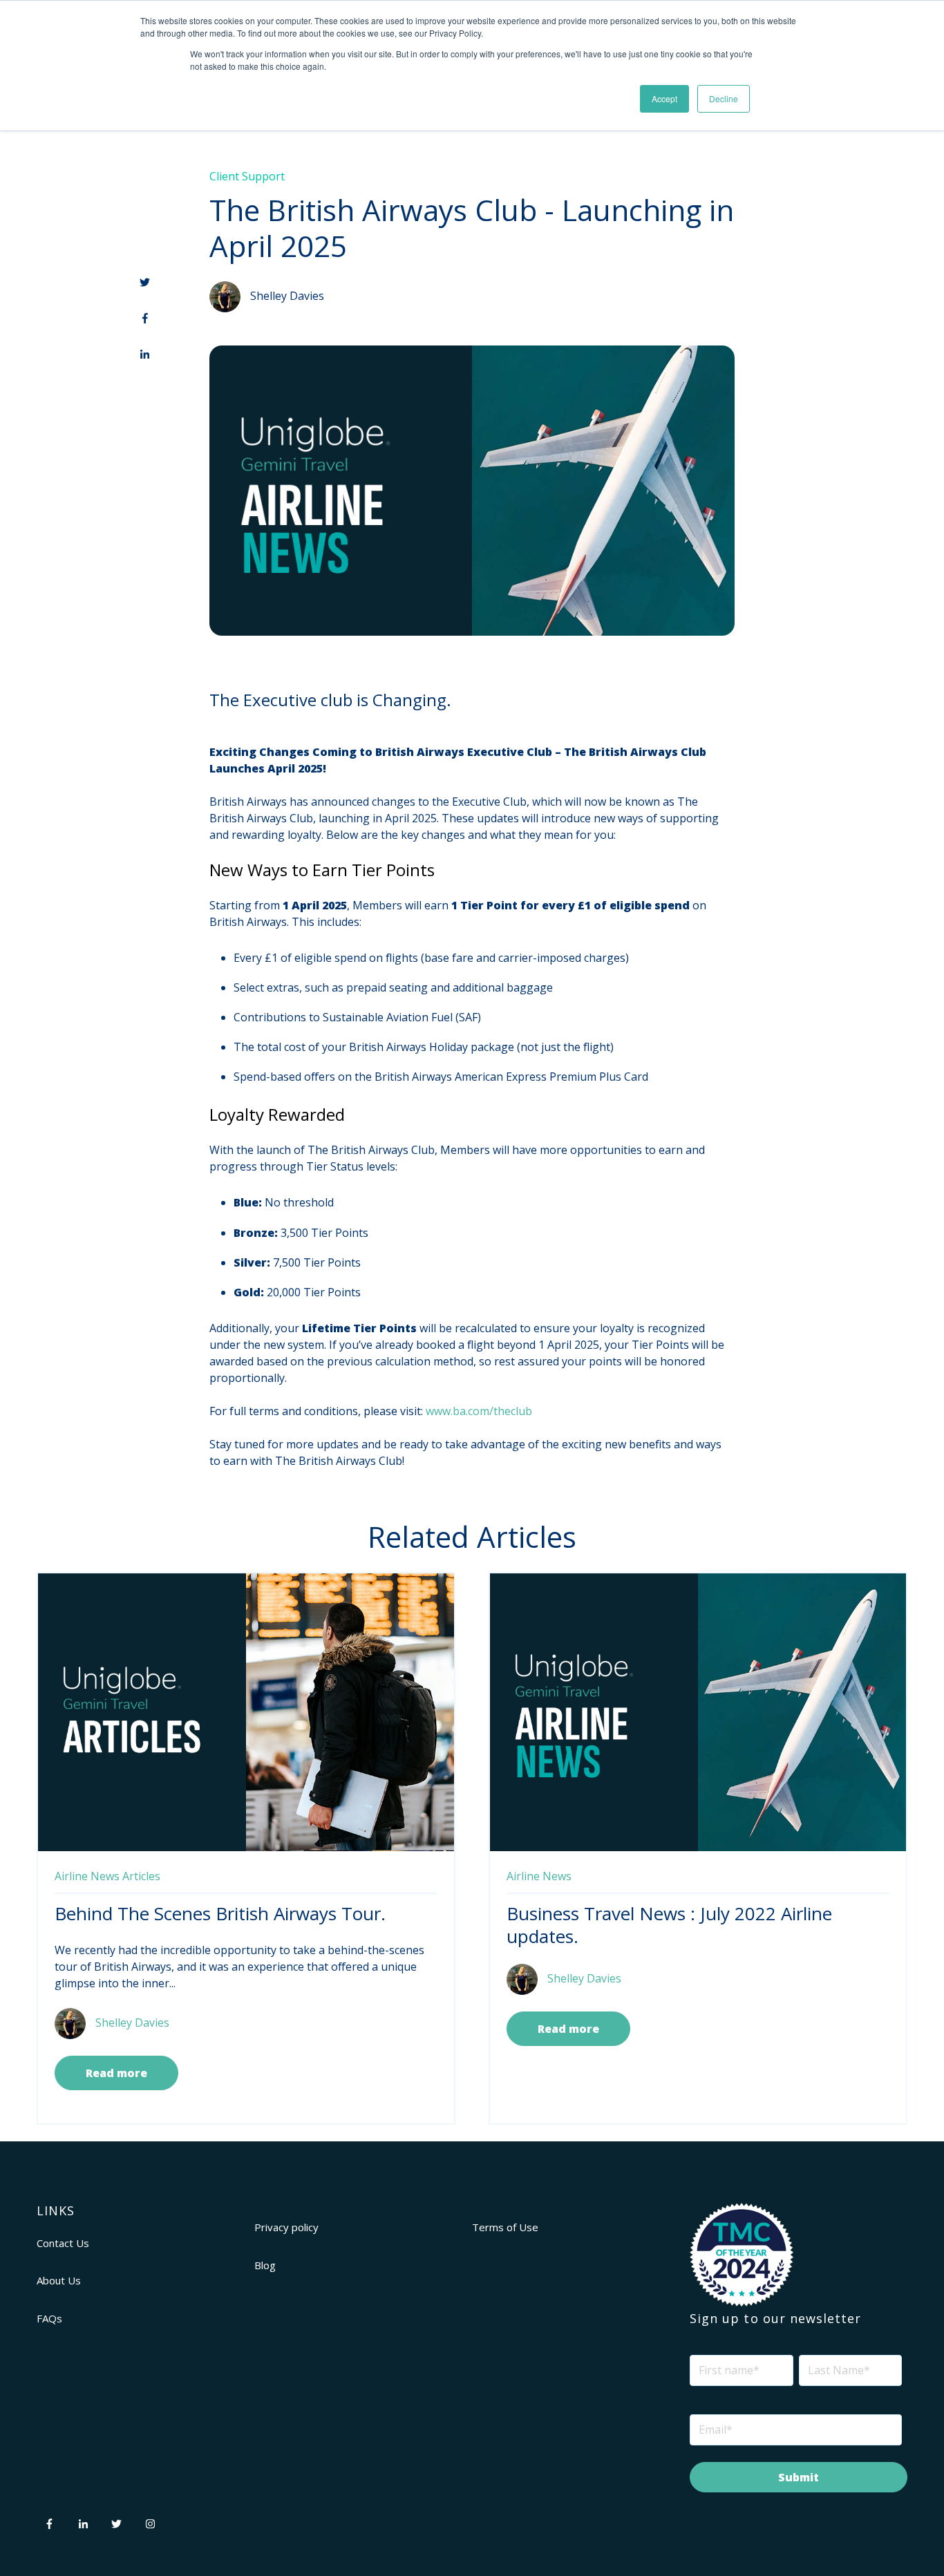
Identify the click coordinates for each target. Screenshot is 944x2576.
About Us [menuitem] (59, 2280)
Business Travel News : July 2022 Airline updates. (669, 1925)
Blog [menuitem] (265, 2265)
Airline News (87, 1876)
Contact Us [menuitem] (63, 2243)
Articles (141, 1876)
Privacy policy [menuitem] (286, 2227)
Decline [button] (724, 98)
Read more (116, 2073)
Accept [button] (664, 98)
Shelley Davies (287, 295)
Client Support (247, 176)
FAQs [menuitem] (49, 2318)
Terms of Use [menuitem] (505, 2227)
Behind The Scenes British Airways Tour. (220, 1913)
